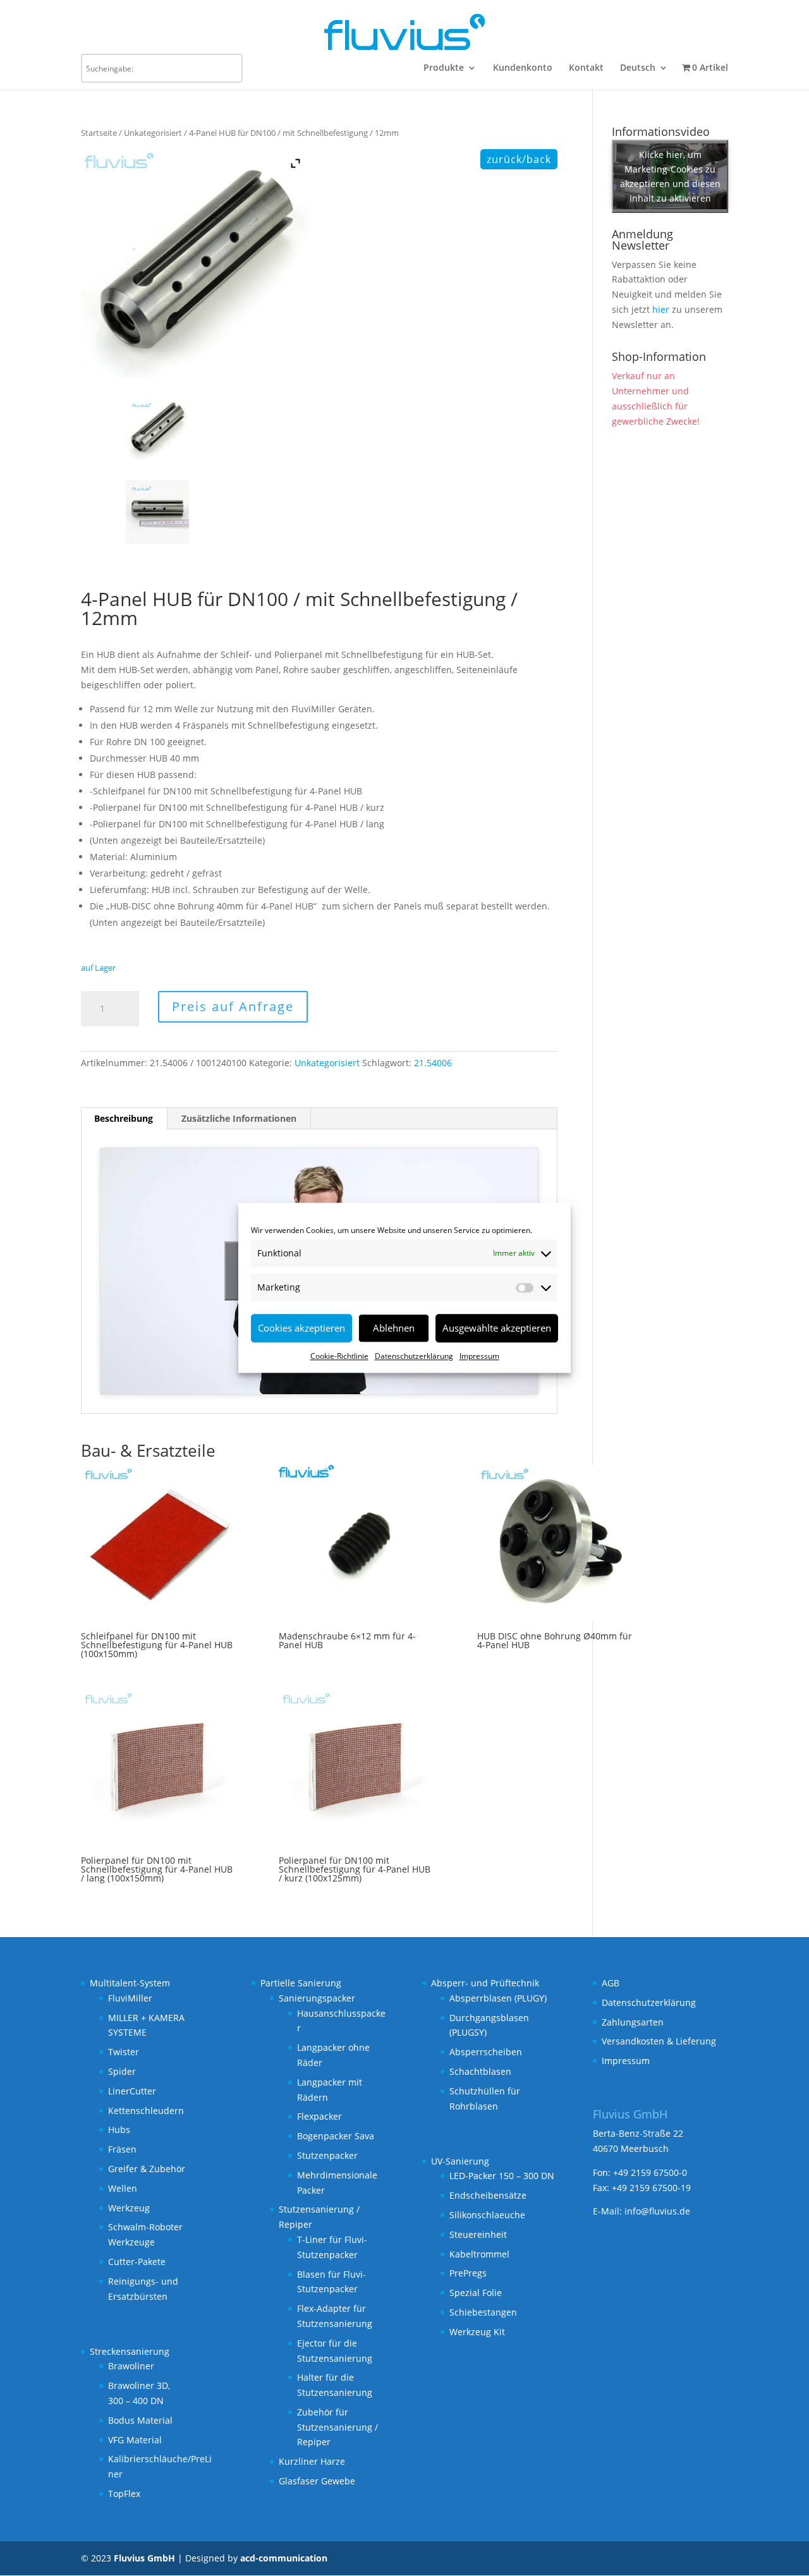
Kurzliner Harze (312, 2461)
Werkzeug (129, 2208)
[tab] (124, 1119)
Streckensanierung (130, 2351)
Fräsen (122, 2149)
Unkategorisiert (153, 133)
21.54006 (433, 1063)
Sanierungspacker (317, 1998)
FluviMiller (130, 1998)
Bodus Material (140, 2420)
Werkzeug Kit (477, 2332)
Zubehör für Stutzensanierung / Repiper (338, 2427)
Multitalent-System (130, 1983)
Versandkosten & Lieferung (659, 2041)
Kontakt (586, 68)
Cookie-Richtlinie (339, 1356)
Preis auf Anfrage (233, 1006)
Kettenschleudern (146, 2111)
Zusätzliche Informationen (239, 1118)
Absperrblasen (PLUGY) (498, 1998)
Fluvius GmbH (144, 2558)
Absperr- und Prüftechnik (485, 1983)
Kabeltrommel (479, 2254)
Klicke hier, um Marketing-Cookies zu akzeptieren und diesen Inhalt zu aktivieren (670, 176)
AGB (611, 1983)
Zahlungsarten (633, 2022)
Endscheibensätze (488, 2195)
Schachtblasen (480, 2071)
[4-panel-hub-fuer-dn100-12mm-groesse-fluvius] (159, 512)
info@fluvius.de (657, 2211)
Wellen (123, 2188)
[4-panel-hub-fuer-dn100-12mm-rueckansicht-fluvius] (159, 428)
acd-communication (284, 2558)
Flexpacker (319, 2116)
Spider (122, 2071)
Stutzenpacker (327, 2155)
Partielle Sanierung (301, 1983)
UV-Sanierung (460, 2161)
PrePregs (468, 2273)
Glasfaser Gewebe (317, 2481)
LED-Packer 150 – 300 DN (502, 2176)
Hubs (119, 2129)
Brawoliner (131, 2366)
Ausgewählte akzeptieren (497, 1328)
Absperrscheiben (486, 2052)
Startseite (99, 133)
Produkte (444, 68)
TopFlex (124, 2494)
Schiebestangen (483, 2312)
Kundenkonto (523, 68)
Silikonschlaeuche (487, 2215)
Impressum (479, 1356)
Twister (124, 2052)
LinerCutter (132, 2091)
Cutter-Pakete (137, 2262)
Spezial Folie (476, 2293)
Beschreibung (124, 1118)
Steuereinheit (478, 2234)
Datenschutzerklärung (414, 1356)
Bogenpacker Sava (336, 2136)
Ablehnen (394, 1328)
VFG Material (135, 2440)
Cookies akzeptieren (301, 1328)
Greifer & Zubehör (147, 2169)
